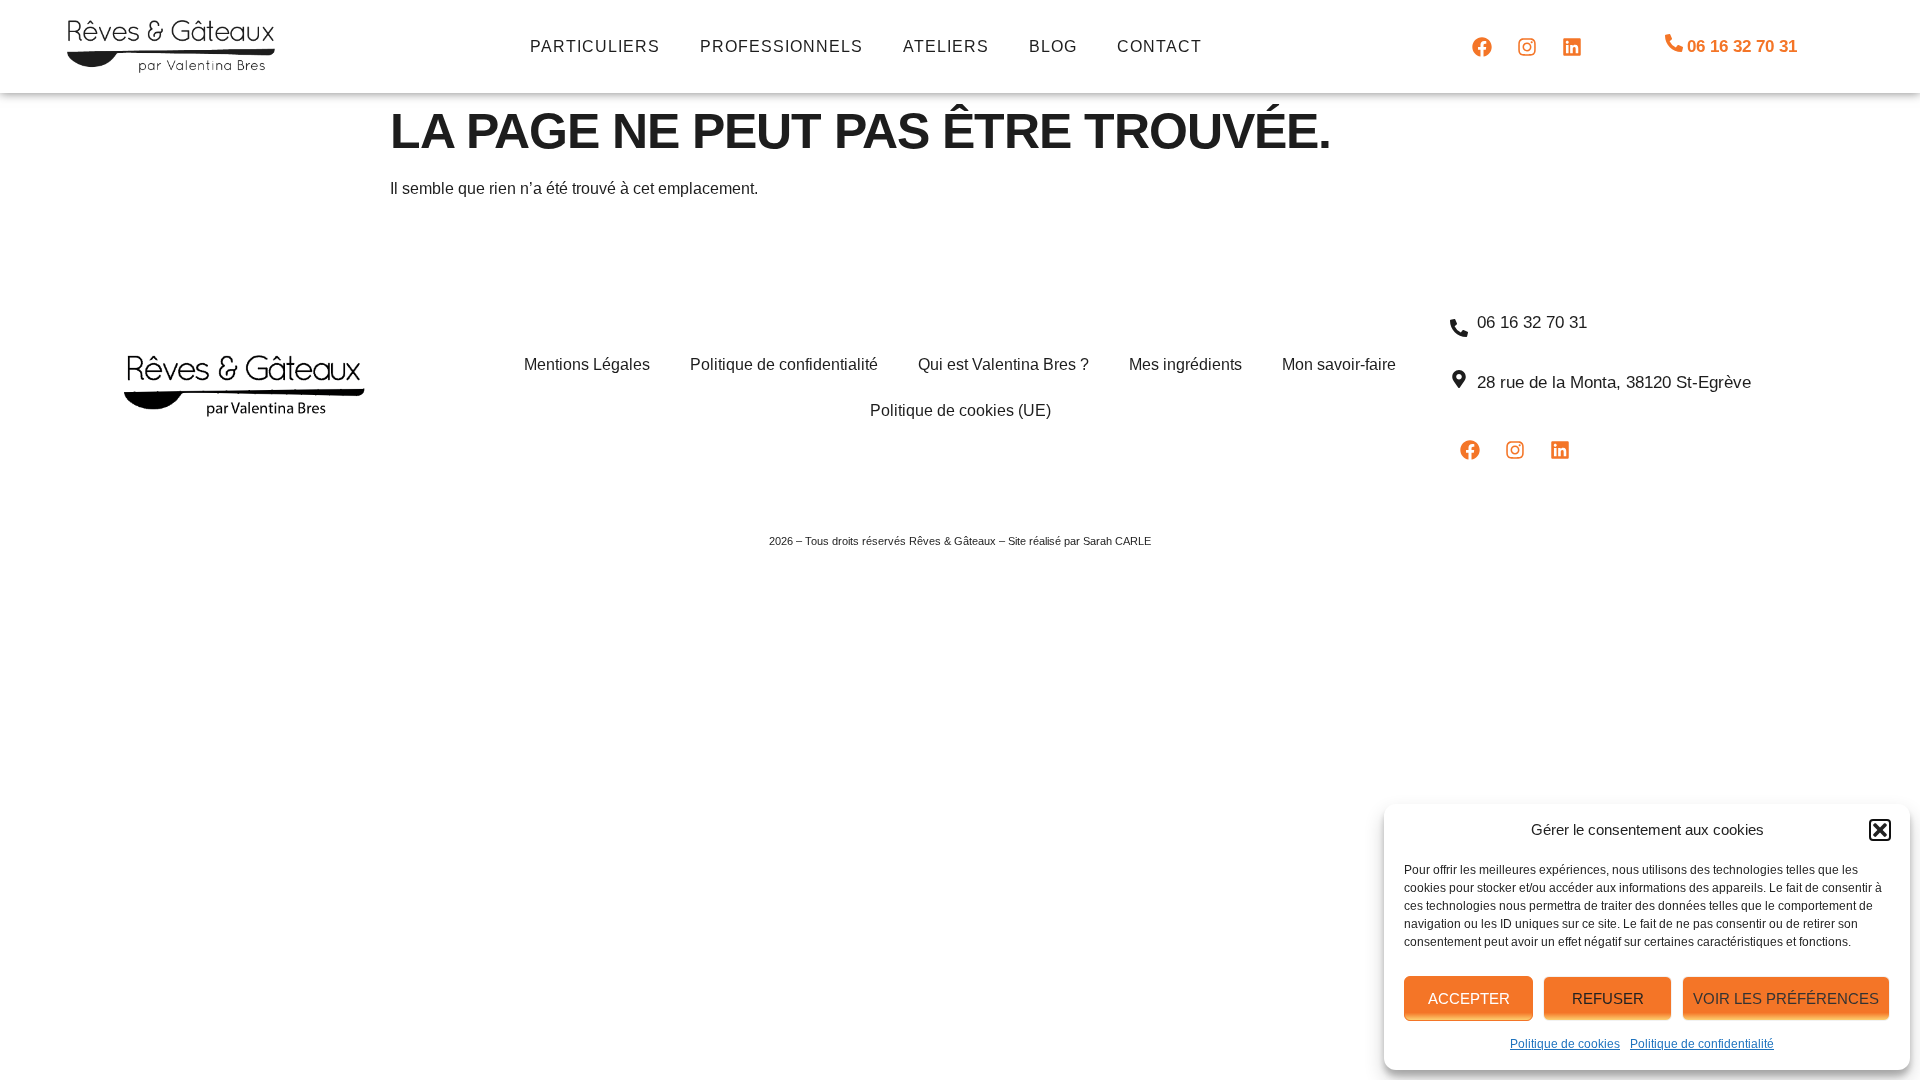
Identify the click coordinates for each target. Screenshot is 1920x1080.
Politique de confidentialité (1702, 1044)
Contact (1159, 46)
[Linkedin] (1572, 47)
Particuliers (595, 46)
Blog (1053, 46)
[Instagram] (1527, 47)
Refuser (1608, 998)
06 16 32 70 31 (1742, 46)
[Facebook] (1482, 47)
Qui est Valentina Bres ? (1003, 364)
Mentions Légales (587, 364)
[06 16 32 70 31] (1674, 43)
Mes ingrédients (1185, 364)
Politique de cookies (1565, 1044)
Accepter (1469, 998)
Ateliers (946, 46)
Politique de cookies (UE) (960, 410)
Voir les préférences (1786, 998)
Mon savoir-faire (1339, 364)
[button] (1880, 830)
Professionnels (781, 46)
